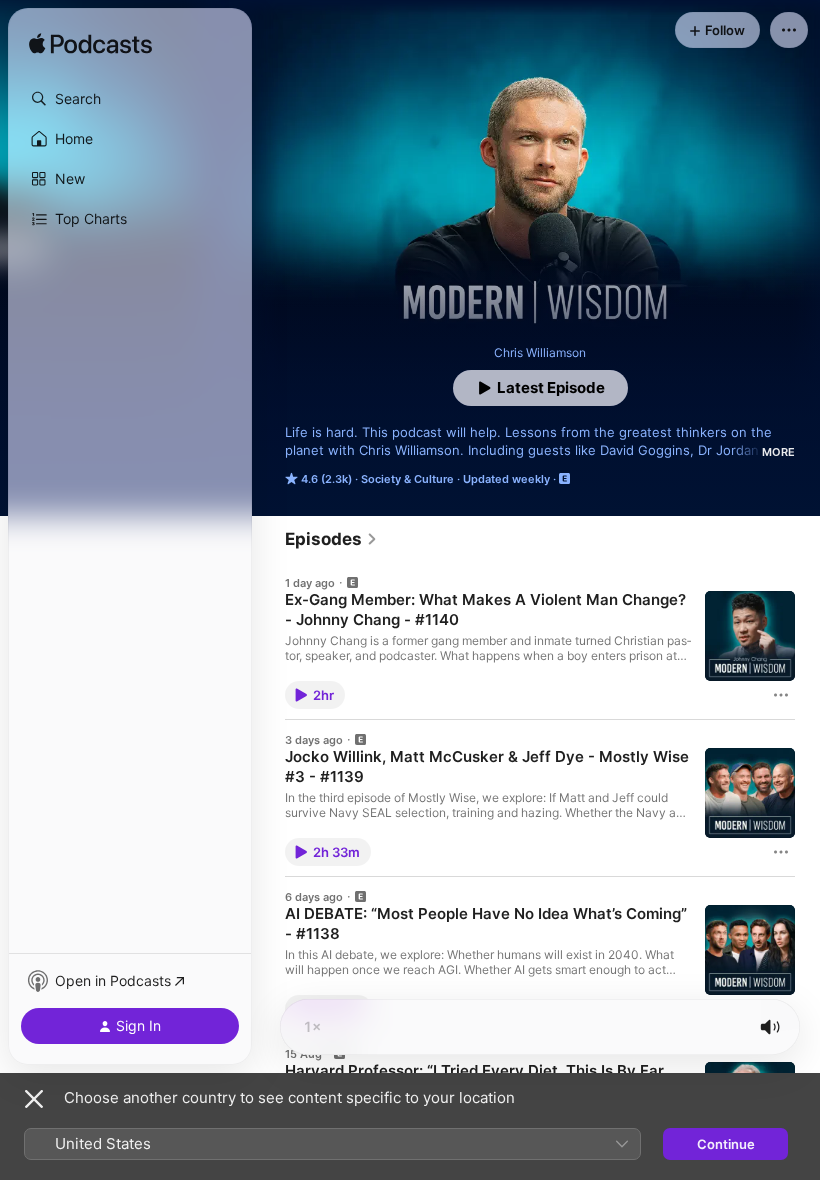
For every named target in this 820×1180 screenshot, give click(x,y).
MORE (778, 452)
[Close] (34, 1099)
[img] (90, 45)
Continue (726, 1144)
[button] (130, 99)
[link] (331, 539)
